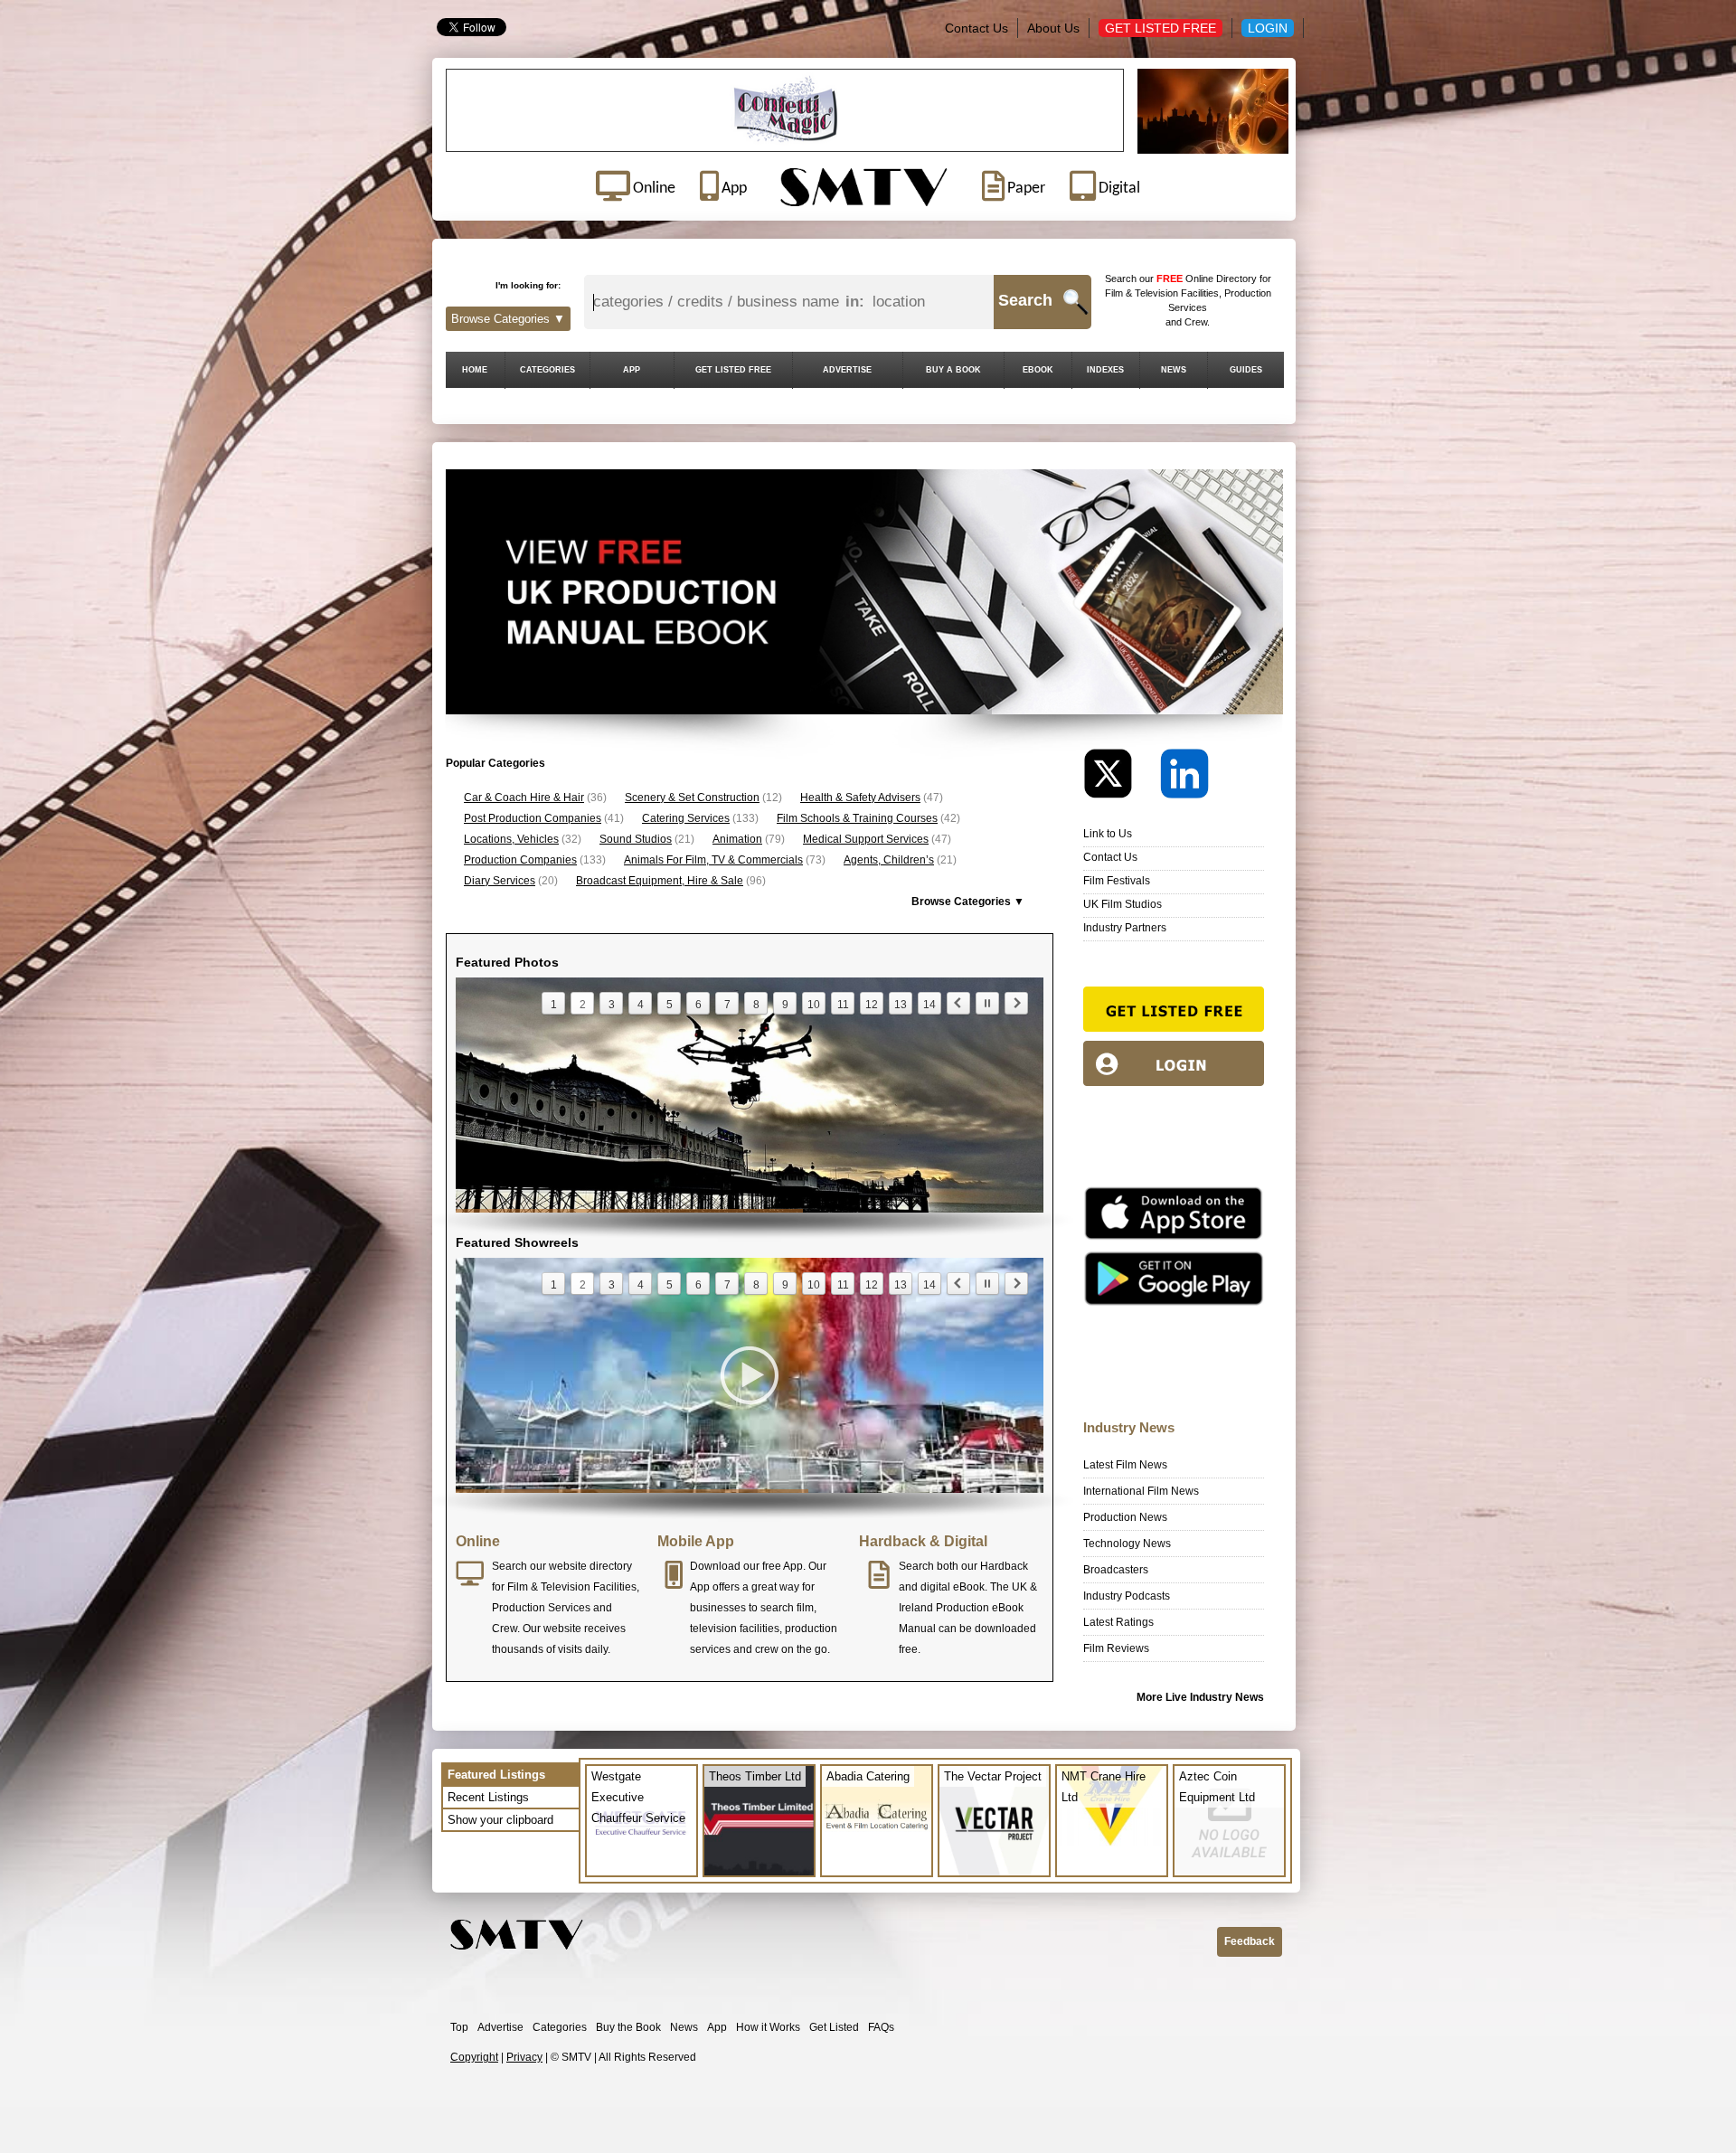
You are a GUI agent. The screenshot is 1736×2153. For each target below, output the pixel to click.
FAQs (881, 2027)
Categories (560, 2027)
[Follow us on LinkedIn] (1184, 778)
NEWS (1174, 370)
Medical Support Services (866, 839)
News (684, 2027)
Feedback (1250, 1941)
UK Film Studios (1123, 904)
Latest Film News (1125, 1465)
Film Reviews (1116, 1648)
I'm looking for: (528, 285)
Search (1025, 300)
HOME (475, 370)
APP (632, 370)
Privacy (524, 2057)
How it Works (768, 2027)
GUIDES (1246, 370)
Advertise (500, 2027)
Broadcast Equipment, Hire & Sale (660, 881)
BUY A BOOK (953, 370)
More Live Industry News (1200, 1697)
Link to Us (1108, 834)
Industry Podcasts (1127, 1596)
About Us (1053, 28)
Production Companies (520, 860)
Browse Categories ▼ (508, 319)
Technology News (1127, 1544)
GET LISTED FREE (733, 370)
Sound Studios (636, 839)
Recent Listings (488, 1797)
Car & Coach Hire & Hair (524, 798)
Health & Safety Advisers (860, 798)
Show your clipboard (500, 1820)
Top (459, 2027)
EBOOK (1038, 370)
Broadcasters (1116, 1570)
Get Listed (834, 2027)
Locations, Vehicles (511, 839)
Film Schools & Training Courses (857, 818)
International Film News (1141, 1491)
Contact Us (976, 28)
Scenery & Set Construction (692, 798)
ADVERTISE (847, 370)
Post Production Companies (533, 818)
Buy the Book (628, 2027)
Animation (737, 839)
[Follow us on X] (1120, 778)
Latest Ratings (1118, 1622)
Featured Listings (496, 1775)
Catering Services (686, 818)
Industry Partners (1125, 928)
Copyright (474, 2057)
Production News (1125, 1517)
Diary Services (500, 881)
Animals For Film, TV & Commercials (713, 860)
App (717, 2027)
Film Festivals (1117, 881)
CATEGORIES (547, 370)
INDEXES (1105, 370)
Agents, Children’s (889, 860)
